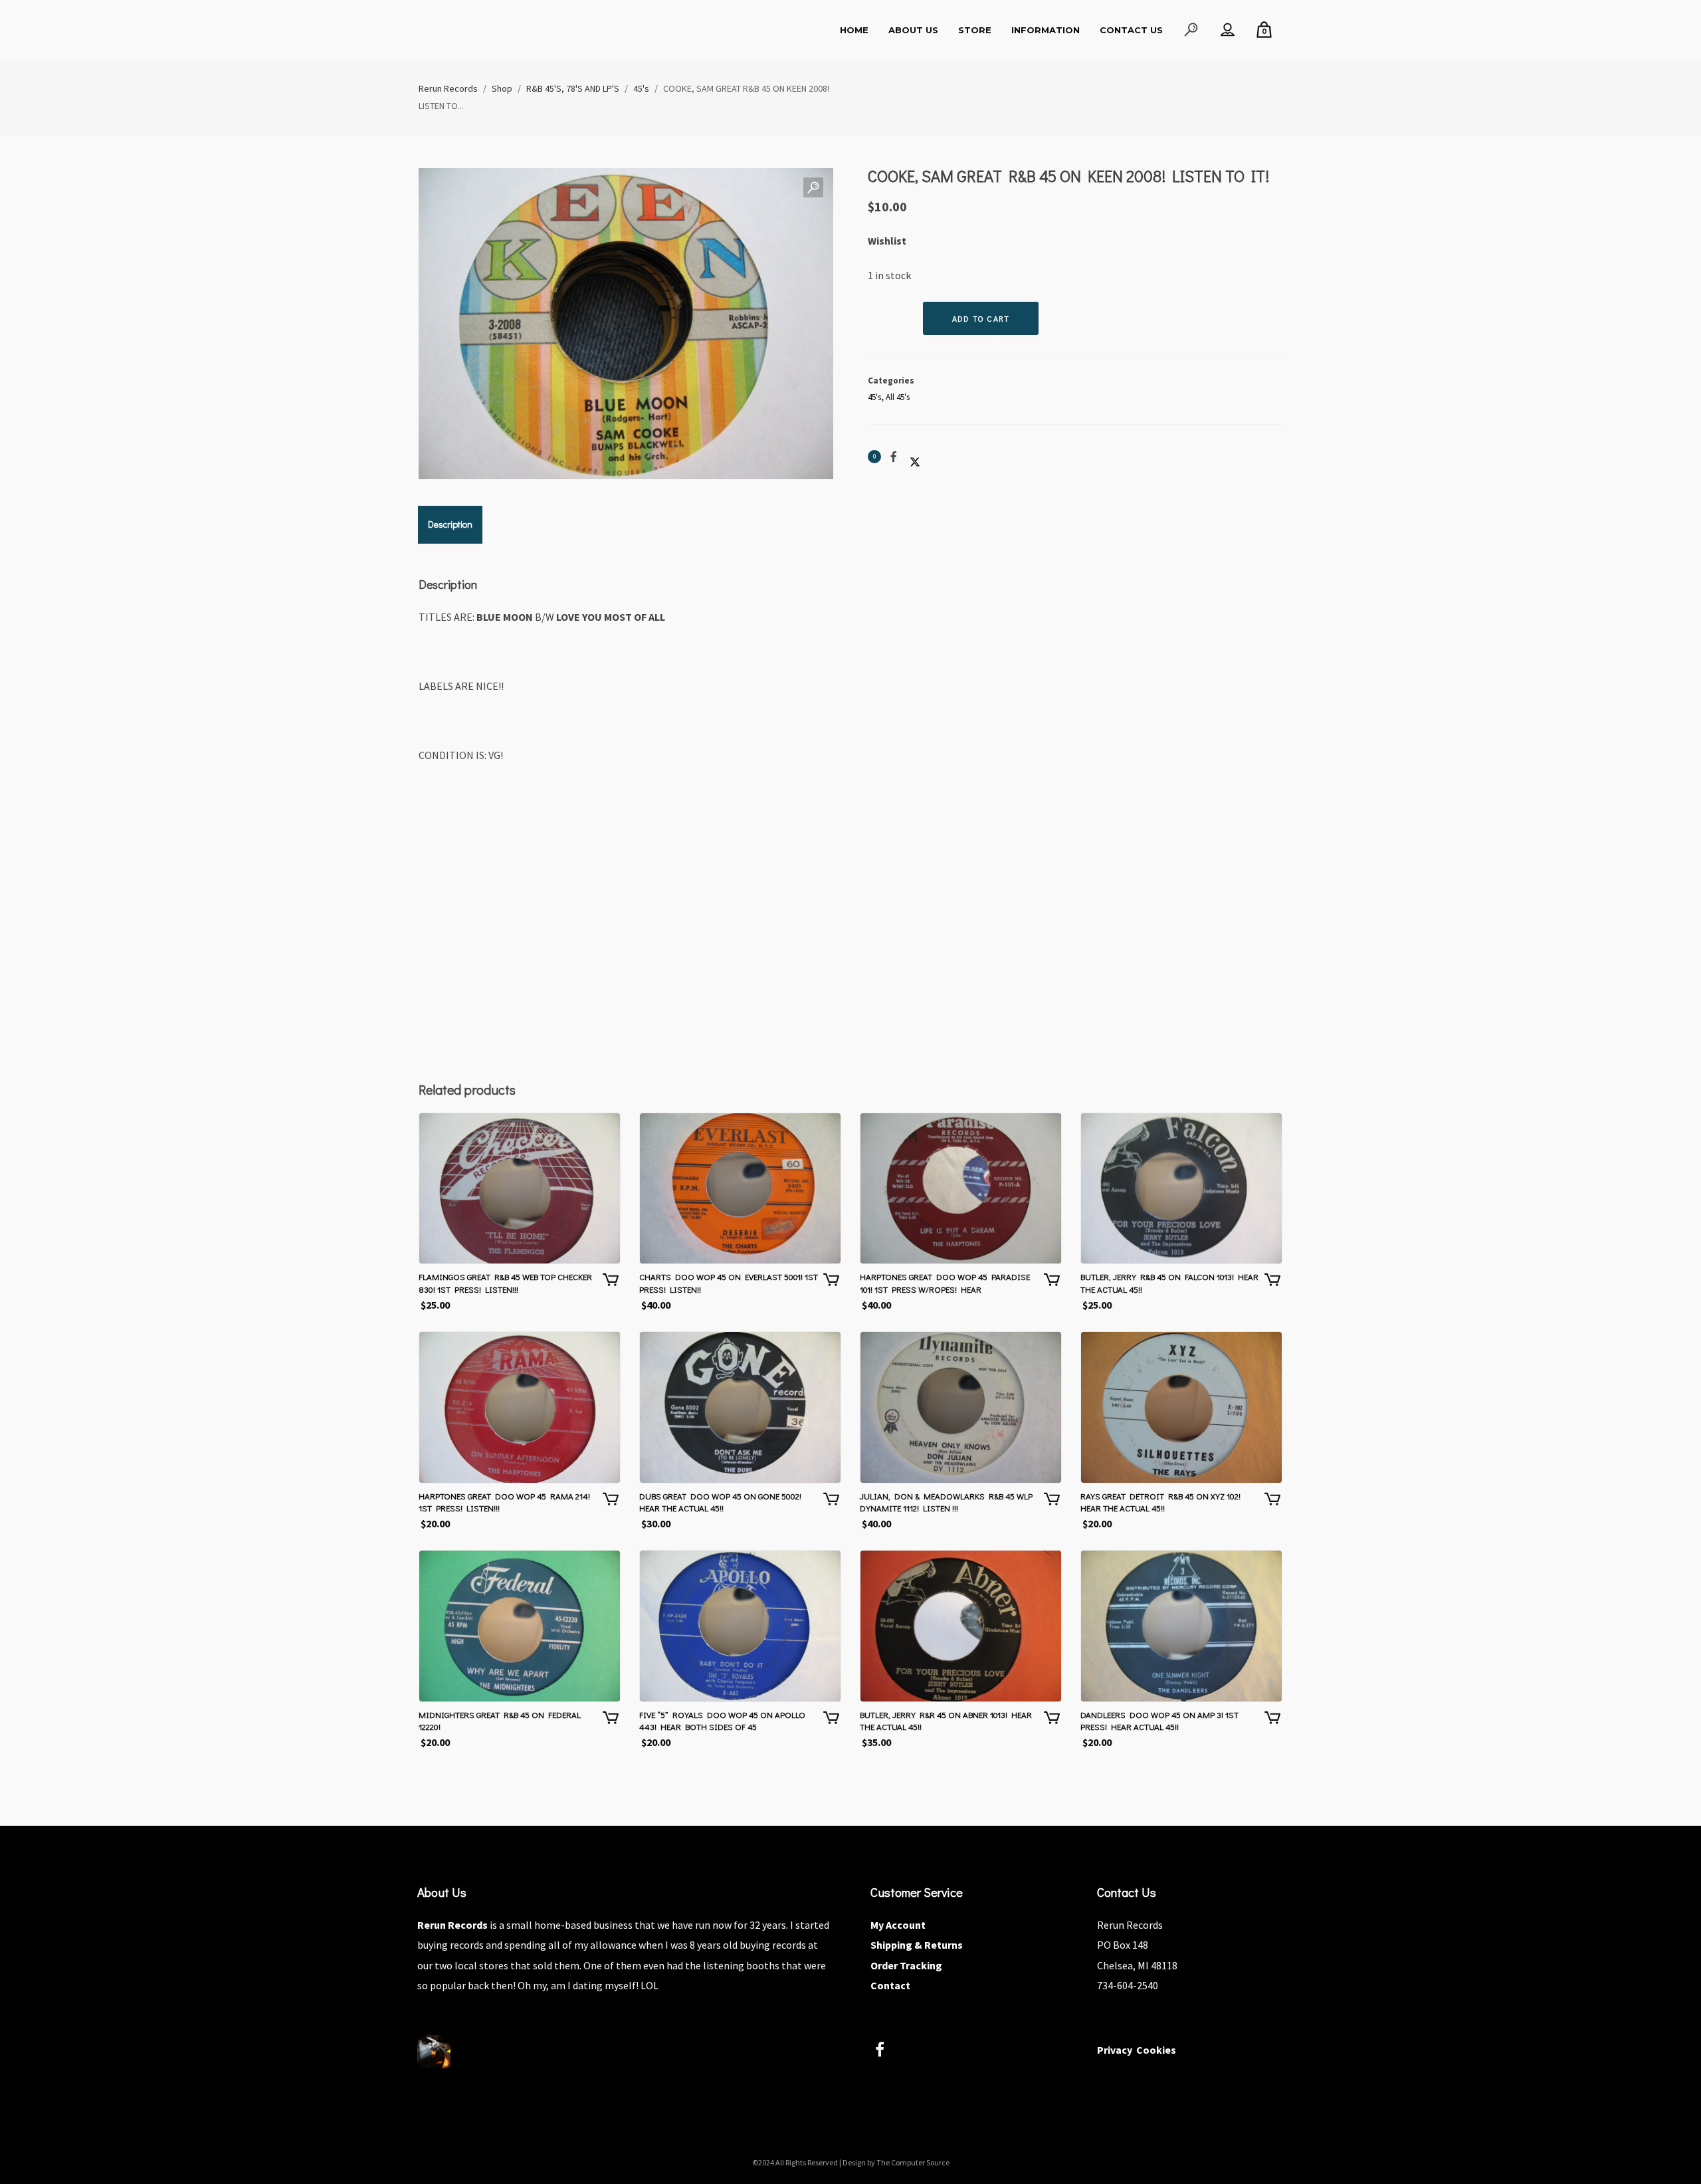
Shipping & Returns (917, 1945)
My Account (898, 1925)
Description (450, 524)
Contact (890, 1985)
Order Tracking (906, 1965)
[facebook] (887, 2051)
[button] (813, 188)
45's (874, 397)
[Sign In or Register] (1228, 30)
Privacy (1115, 2050)
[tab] (450, 524)
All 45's (898, 397)
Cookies (1156, 2050)
